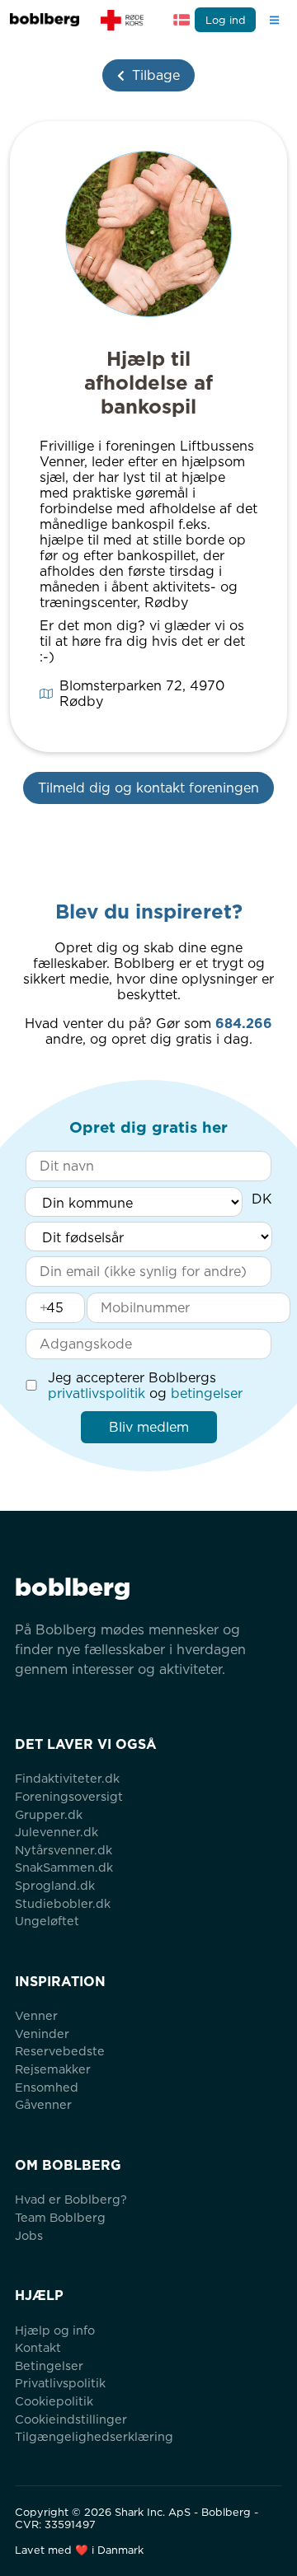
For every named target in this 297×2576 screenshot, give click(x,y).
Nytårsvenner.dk (64, 1850)
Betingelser (49, 2366)
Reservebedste (60, 2051)
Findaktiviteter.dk (67, 1778)
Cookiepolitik (54, 2401)
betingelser (207, 1393)
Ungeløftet (47, 1921)
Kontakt (38, 2347)
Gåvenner (43, 2104)
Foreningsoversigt (69, 1796)
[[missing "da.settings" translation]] (181, 20)
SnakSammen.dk (64, 1867)
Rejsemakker (53, 2069)
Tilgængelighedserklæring (94, 2436)
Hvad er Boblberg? (71, 2199)
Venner (36, 2015)
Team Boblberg (60, 2217)
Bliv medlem (149, 1427)
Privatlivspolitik (60, 2383)
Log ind (226, 20)
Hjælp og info (55, 2330)
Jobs (29, 2235)
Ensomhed (47, 2087)
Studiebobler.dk (63, 1903)
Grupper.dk (49, 1814)
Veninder (42, 2034)
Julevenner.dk (57, 1832)
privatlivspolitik (97, 1393)
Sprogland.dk (55, 1885)
